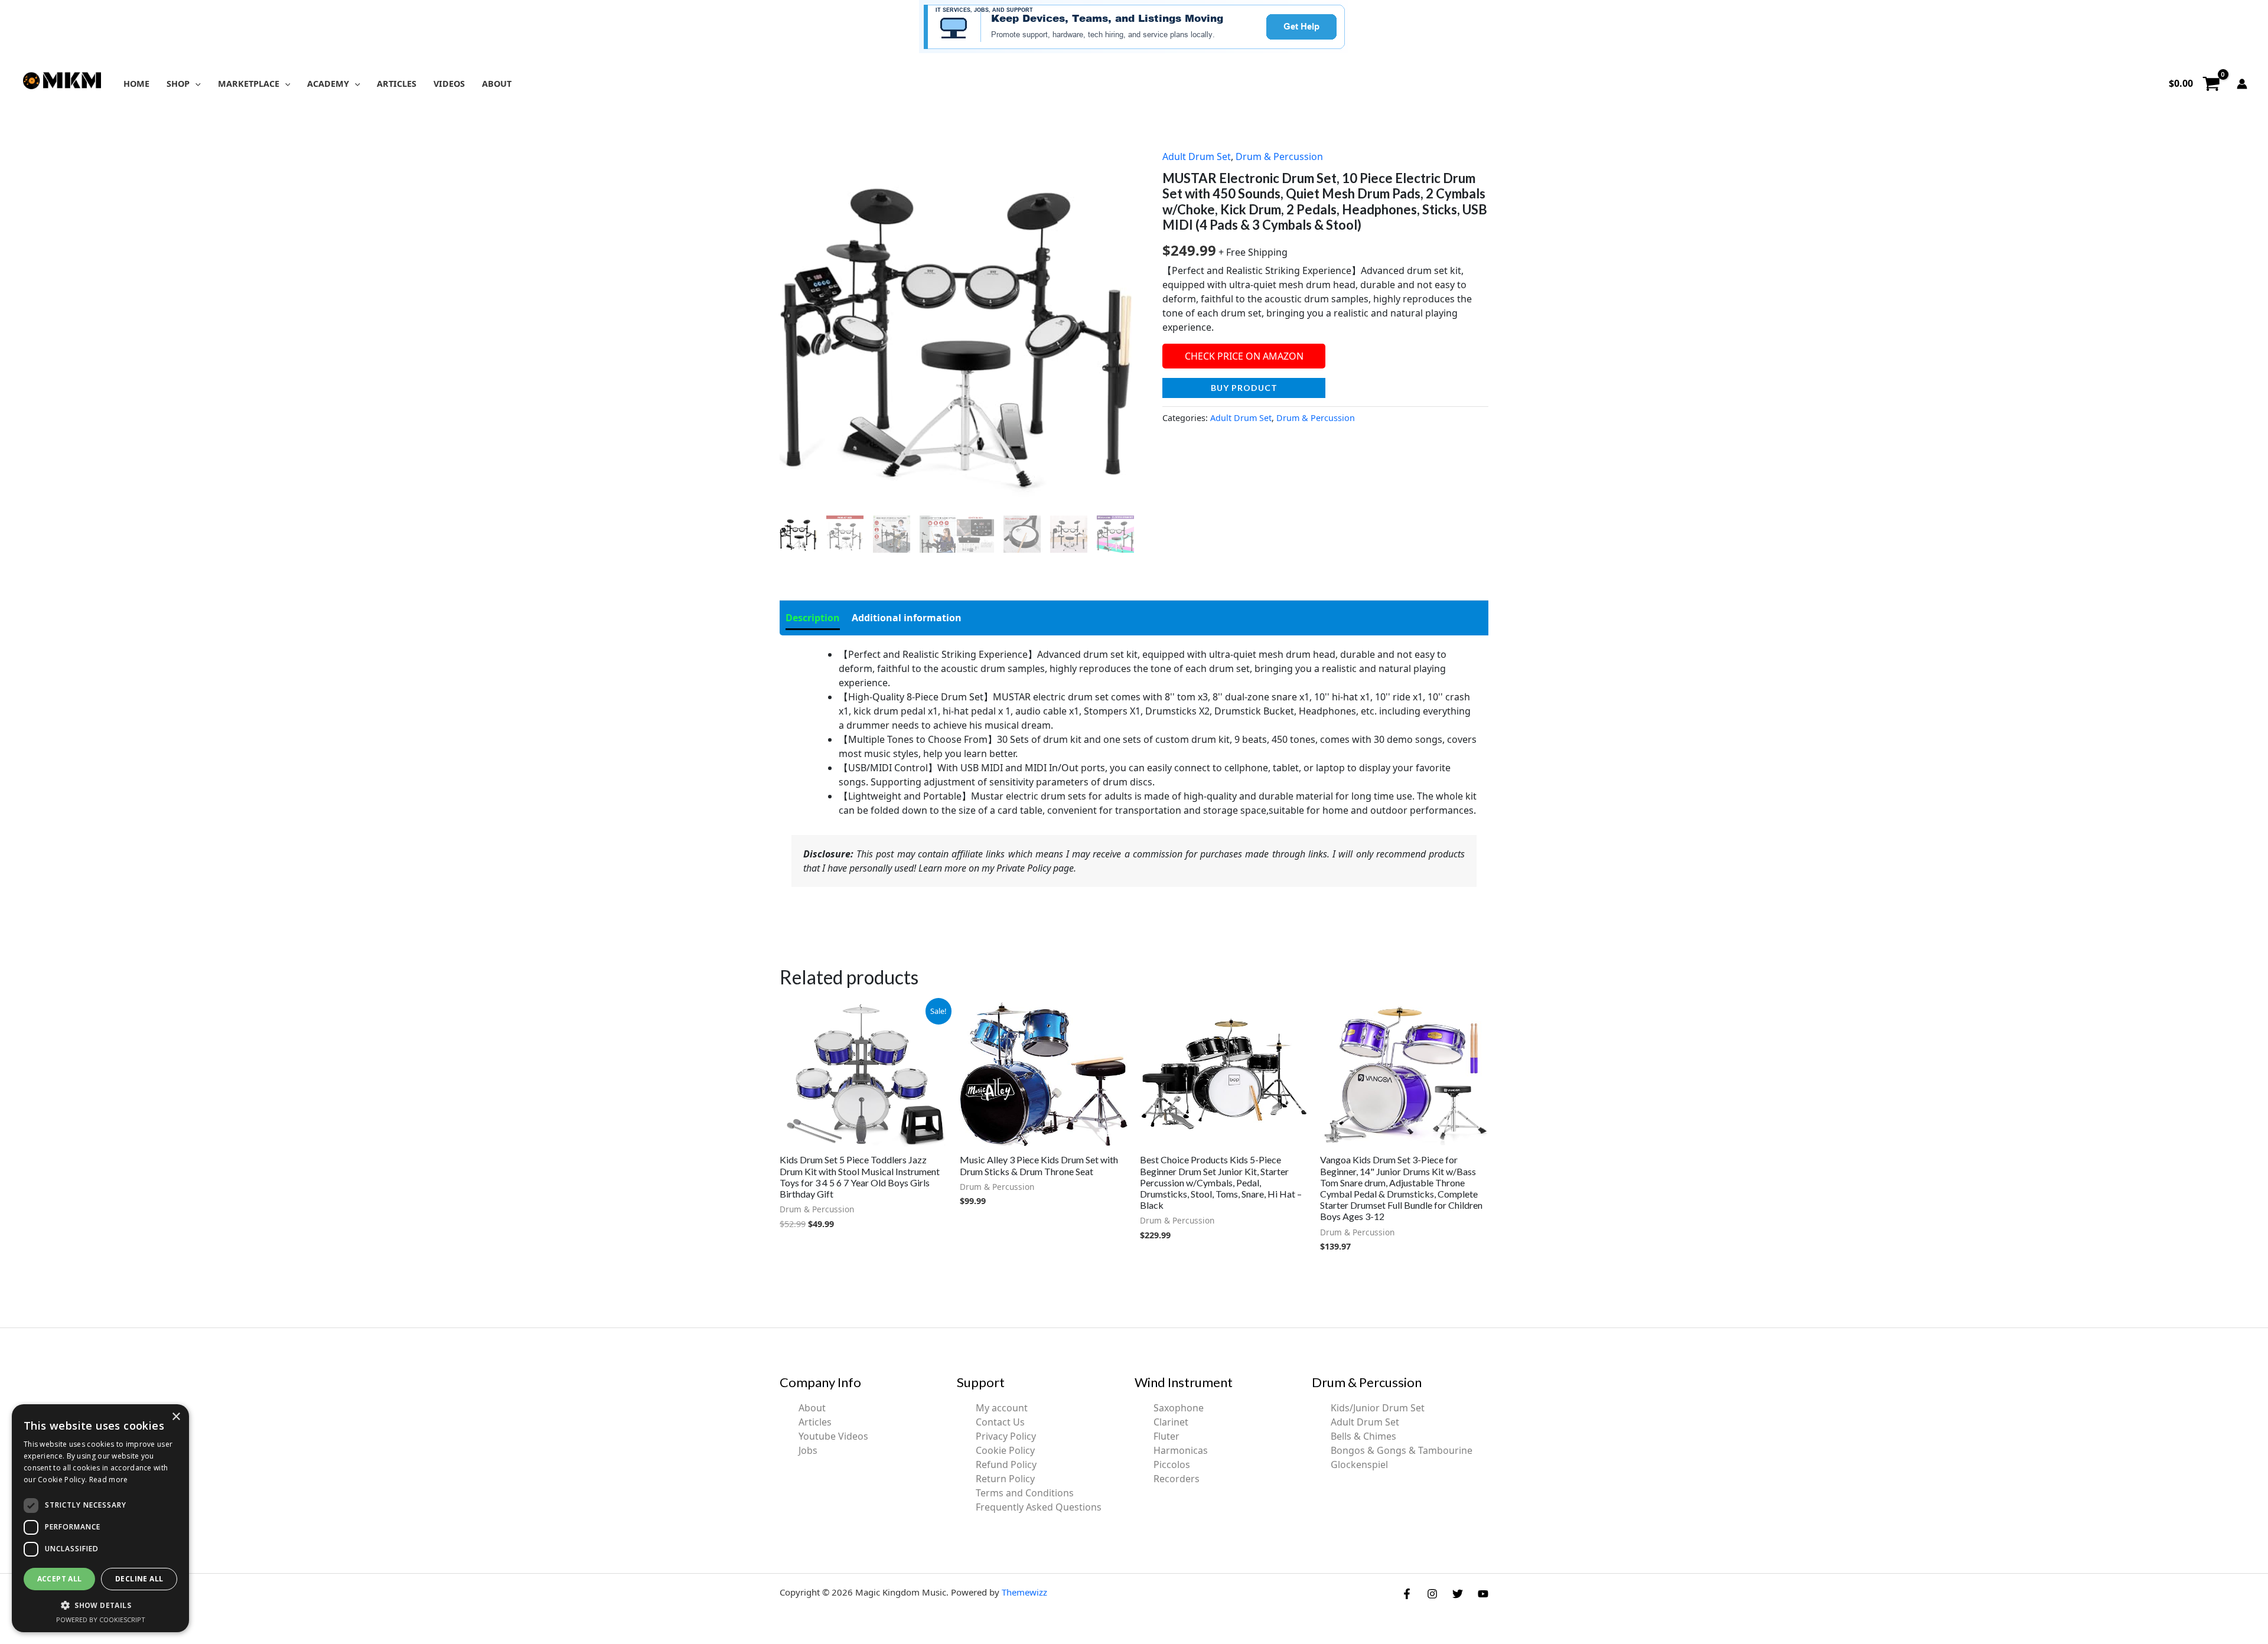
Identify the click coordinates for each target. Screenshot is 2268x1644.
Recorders (1177, 1479)
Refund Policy (1006, 1464)
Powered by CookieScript (101, 1619)
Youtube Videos (833, 1436)
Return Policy (1005, 1479)
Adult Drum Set (1197, 156)
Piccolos (1172, 1464)
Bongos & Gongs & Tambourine (1402, 1450)
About (812, 1408)
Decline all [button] (139, 1579)
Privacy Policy (1006, 1436)
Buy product (1244, 388)
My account (1002, 1408)
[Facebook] (1407, 1594)
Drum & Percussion (1279, 156)
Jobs (808, 1450)
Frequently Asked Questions (1039, 1507)
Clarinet (1171, 1422)
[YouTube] (1483, 1594)
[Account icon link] (2242, 84)
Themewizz (1024, 1592)
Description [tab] (813, 618)
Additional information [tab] (907, 618)
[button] (195, 84)
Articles (815, 1422)
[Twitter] (1458, 1594)
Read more (109, 1480)
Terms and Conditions (1025, 1493)
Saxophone (1179, 1408)
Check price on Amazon (1244, 356)
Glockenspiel (1359, 1464)
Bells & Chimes (1363, 1436)
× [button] (176, 1417)
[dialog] (100, 1518)
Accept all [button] (60, 1579)
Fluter (1166, 1436)
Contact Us (1000, 1422)
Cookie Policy (1005, 1450)
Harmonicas (1181, 1450)
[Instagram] (1432, 1594)
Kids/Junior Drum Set (1378, 1408)
